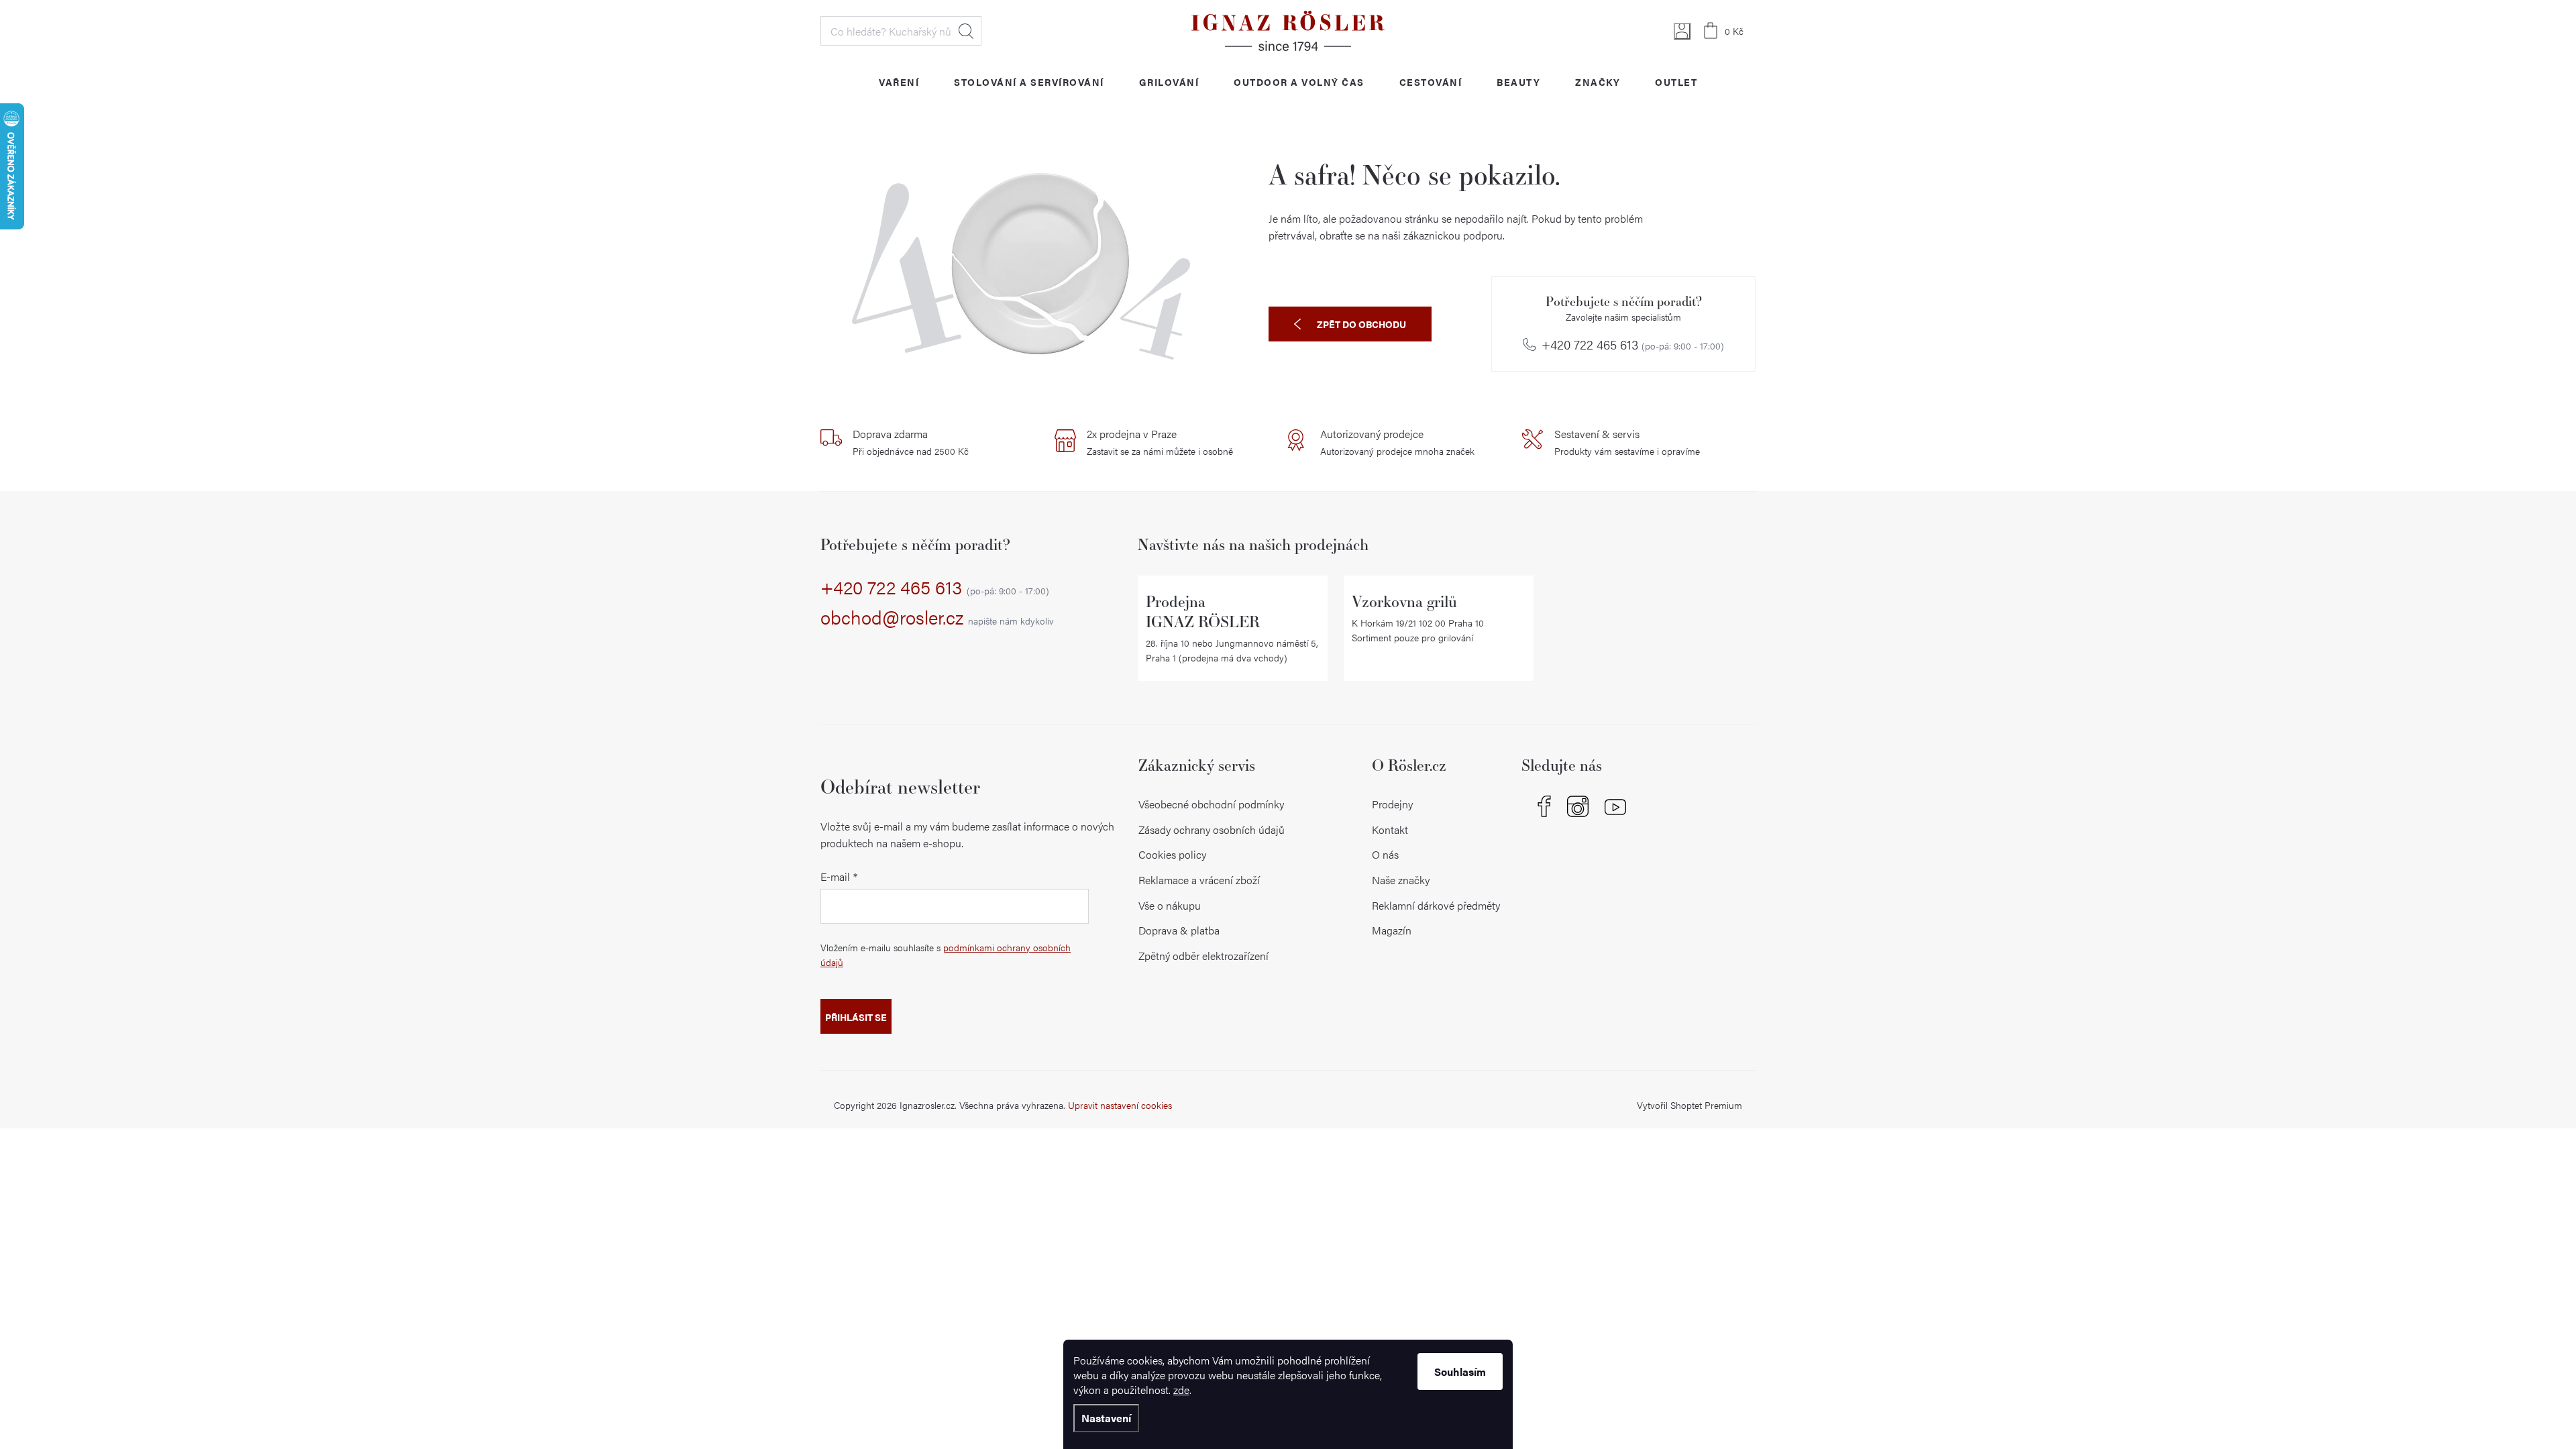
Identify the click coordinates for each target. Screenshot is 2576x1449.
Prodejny (1392, 804)
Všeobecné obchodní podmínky (1211, 804)
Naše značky (1401, 880)
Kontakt (1390, 829)
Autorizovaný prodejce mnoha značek (1397, 442)
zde (1181, 1390)
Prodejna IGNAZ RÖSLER (1203, 611)
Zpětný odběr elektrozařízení (1203, 956)
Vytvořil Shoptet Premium (1689, 1105)
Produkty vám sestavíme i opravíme (1627, 442)
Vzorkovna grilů (1404, 601)
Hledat (966, 31)
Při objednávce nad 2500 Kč (911, 442)
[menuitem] (899, 82)
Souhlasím (1460, 1372)
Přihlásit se (856, 1017)
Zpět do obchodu (1361, 324)
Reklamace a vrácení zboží (1199, 880)
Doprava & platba (1179, 930)
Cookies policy (1172, 854)
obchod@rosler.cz (937, 618)
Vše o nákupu (1170, 905)
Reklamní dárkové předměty (1436, 905)
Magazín (1392, 930)
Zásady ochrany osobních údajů (1212, 829)
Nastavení (1106, 1418)
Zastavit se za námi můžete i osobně (1160, 442)
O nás (1385, 854)
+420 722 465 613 (1633, 345)
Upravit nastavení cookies (1120, 1105)
